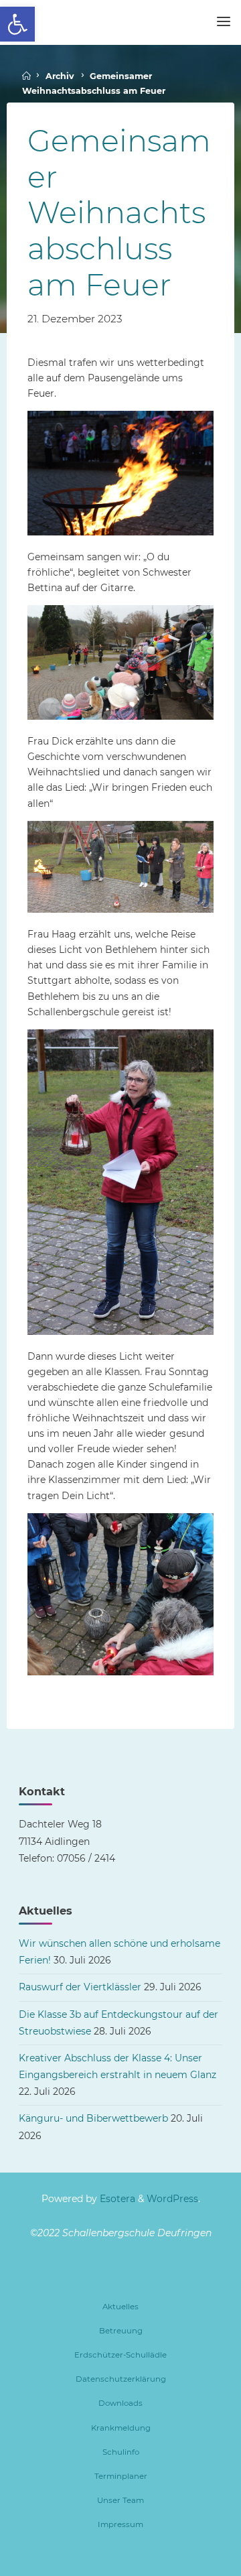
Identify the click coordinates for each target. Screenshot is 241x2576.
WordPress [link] (172, 2199)
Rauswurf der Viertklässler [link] (80, 1987)
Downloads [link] (120, 2403)
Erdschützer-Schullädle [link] (120, 2355)
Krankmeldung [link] (121, 2428)
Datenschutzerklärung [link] (121, 2379)
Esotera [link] (116, 2199)
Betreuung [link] (121, 2331)
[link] (17, 24)
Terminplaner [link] (121, 2476)
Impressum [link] (120, 2524)
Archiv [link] (60, 76)
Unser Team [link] (120, 2500)
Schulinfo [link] (121, 2452)
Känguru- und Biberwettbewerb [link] (93, 2118)
